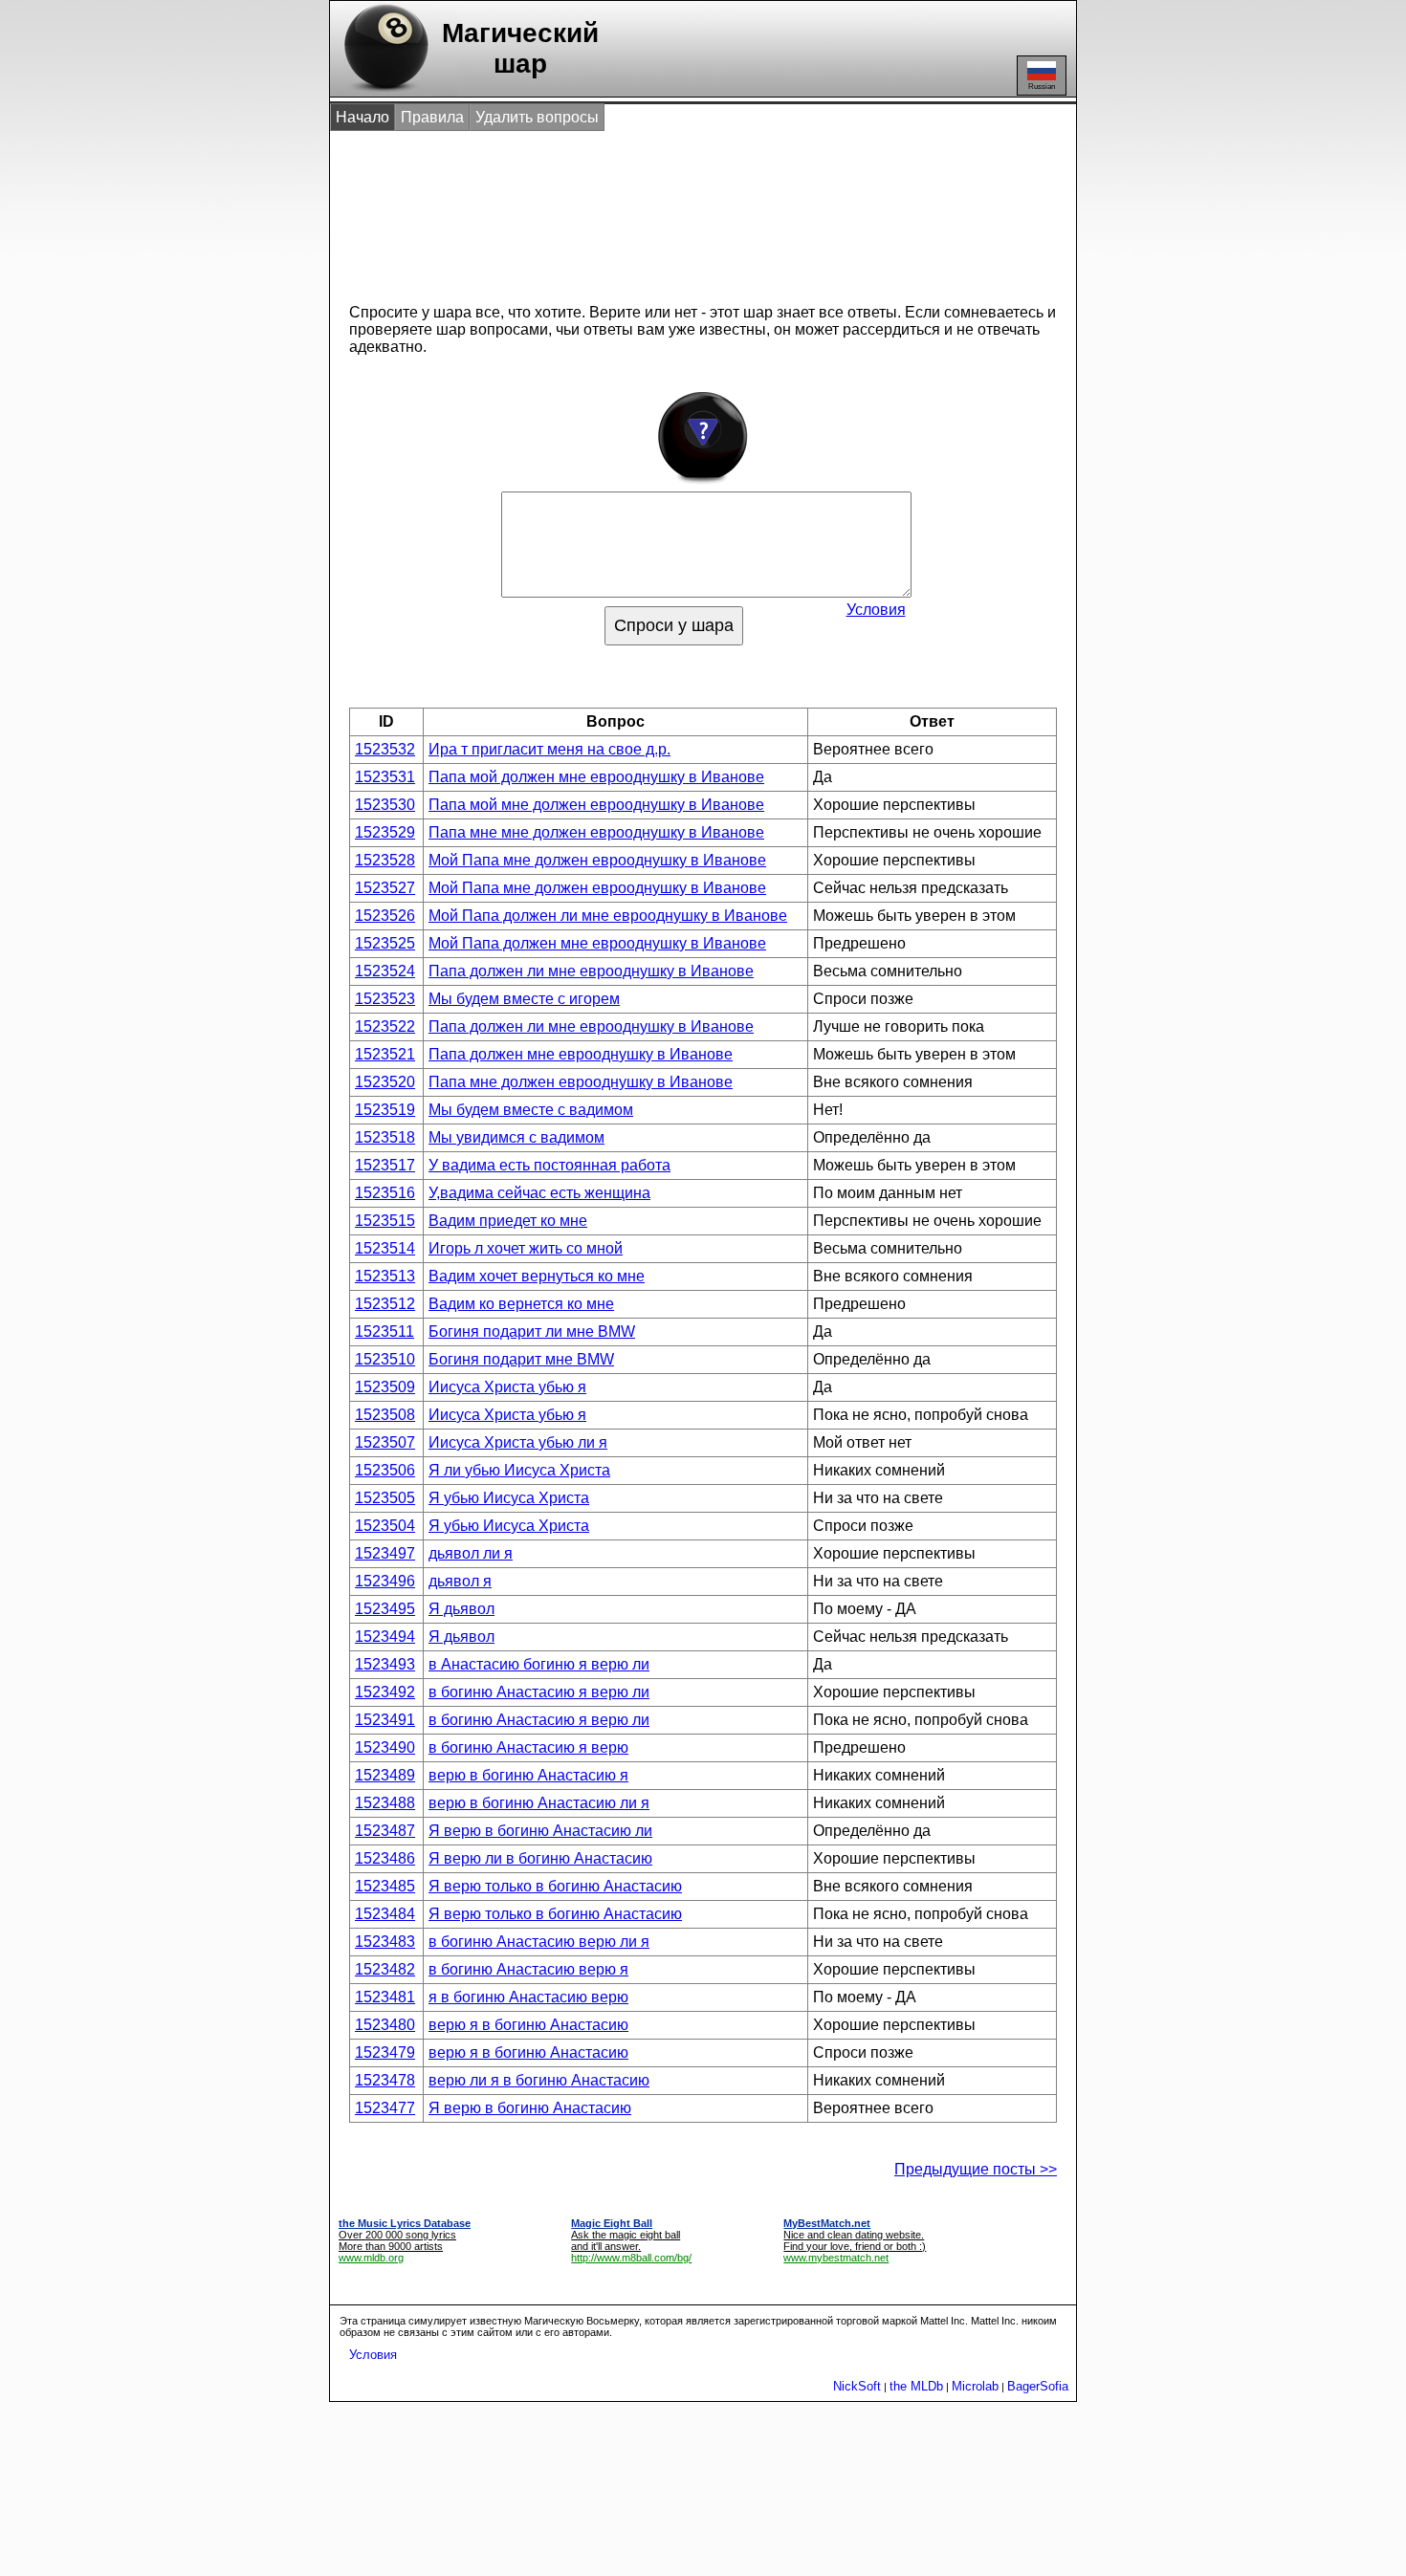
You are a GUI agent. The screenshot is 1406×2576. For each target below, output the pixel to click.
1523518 (385, 1137)
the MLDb (916, 2386)
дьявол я (460, 1581)
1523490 (385, 1747)
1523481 (385, 1997)
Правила (432, 117)
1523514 (385, 1248)
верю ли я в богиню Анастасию (539, 2080)
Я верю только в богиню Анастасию (555, 1886)
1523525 (385, 943)
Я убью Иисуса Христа (509, 1498)
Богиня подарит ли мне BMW (532, 1332)
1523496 (385, 1581)
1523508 (385, 1415)
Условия (876, 610)
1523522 (385, 1026)
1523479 (385, 2052)
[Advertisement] (683, 208)
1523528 (385, 860)
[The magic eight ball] (382, 91)
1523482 (385, 1969)
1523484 (385, 1914)
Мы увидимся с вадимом (516, 1137)
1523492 (385, 1692)
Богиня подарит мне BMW (521, 1359)
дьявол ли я (471, 1553)
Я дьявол (461, 1609)
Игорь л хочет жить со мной (526, 1248)
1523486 (385, 1858)
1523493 (385, 1664)
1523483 (385, 1942)
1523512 (385, 1304)
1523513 (385, 1276)
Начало (362, 117)
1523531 (385, 777)
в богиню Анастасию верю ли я (539, 1942)
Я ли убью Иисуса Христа (519, 1470)
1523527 (385, 888)
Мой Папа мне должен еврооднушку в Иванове (597, 860)
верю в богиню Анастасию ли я (539, 1803)
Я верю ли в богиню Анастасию (540, 1858)
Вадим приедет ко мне (508, 1221)
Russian (1042, 87)
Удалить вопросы (537, 117)
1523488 (385, 1803)
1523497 (385, 1553)
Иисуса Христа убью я (507, 1387)
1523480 (385, 2025)
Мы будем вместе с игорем (524, 999)
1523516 (385, 1193)
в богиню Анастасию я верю (528, 1747)
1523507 (385, 1442)
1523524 (385, 971)
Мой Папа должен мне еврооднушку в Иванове (597, 943)
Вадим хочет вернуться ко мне (537, 1276)
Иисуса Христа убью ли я (518, 1442)
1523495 (385, 1609)
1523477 (385, 2108)
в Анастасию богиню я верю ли (539, 1664)
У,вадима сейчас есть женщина (539, 1193)
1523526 (385, 916)
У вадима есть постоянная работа (549, 1165)
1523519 (385, 1110)
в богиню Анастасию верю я (528, 1969)
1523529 (385, 832)
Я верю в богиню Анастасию (530, 2108)
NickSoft (857, 2386)
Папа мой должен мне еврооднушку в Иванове (596, 777)
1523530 (385, 805)
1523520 (385, 1082)
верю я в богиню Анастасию (528, 2025)
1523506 (385, 1470)
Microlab (975, 2386)
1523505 (385, 1498)
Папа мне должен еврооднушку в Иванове (581, 1082)
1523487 (385, 1831)
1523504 (385, 1526)
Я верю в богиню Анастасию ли (540, 1831)
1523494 (385, 1637)
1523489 (385, 1775)
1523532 (385, 749)
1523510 (385, 1359)
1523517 (385, 1165)
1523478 (385, 2080)
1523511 (384, 1332)
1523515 (385, 1221)
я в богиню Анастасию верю (528, 1997)
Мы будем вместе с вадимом (531, 1110)
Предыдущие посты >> (976, 2169)
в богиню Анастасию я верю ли (539, 1692)
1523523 (385, 999)
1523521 (385, 1054)
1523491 (385, 1720)
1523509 (385, 1387)
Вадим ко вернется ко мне (521, 1304)
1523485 (385, 1886)
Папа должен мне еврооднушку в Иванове (581, 1054)
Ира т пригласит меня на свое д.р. (549, 749)
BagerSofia (1038, 2386)
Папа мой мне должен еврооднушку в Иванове (596, 805)
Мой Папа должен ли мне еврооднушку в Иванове (608, 916)
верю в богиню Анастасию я (528, 1775)
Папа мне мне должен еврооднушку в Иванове (596, 832)
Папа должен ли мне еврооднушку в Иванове (591, 971)
